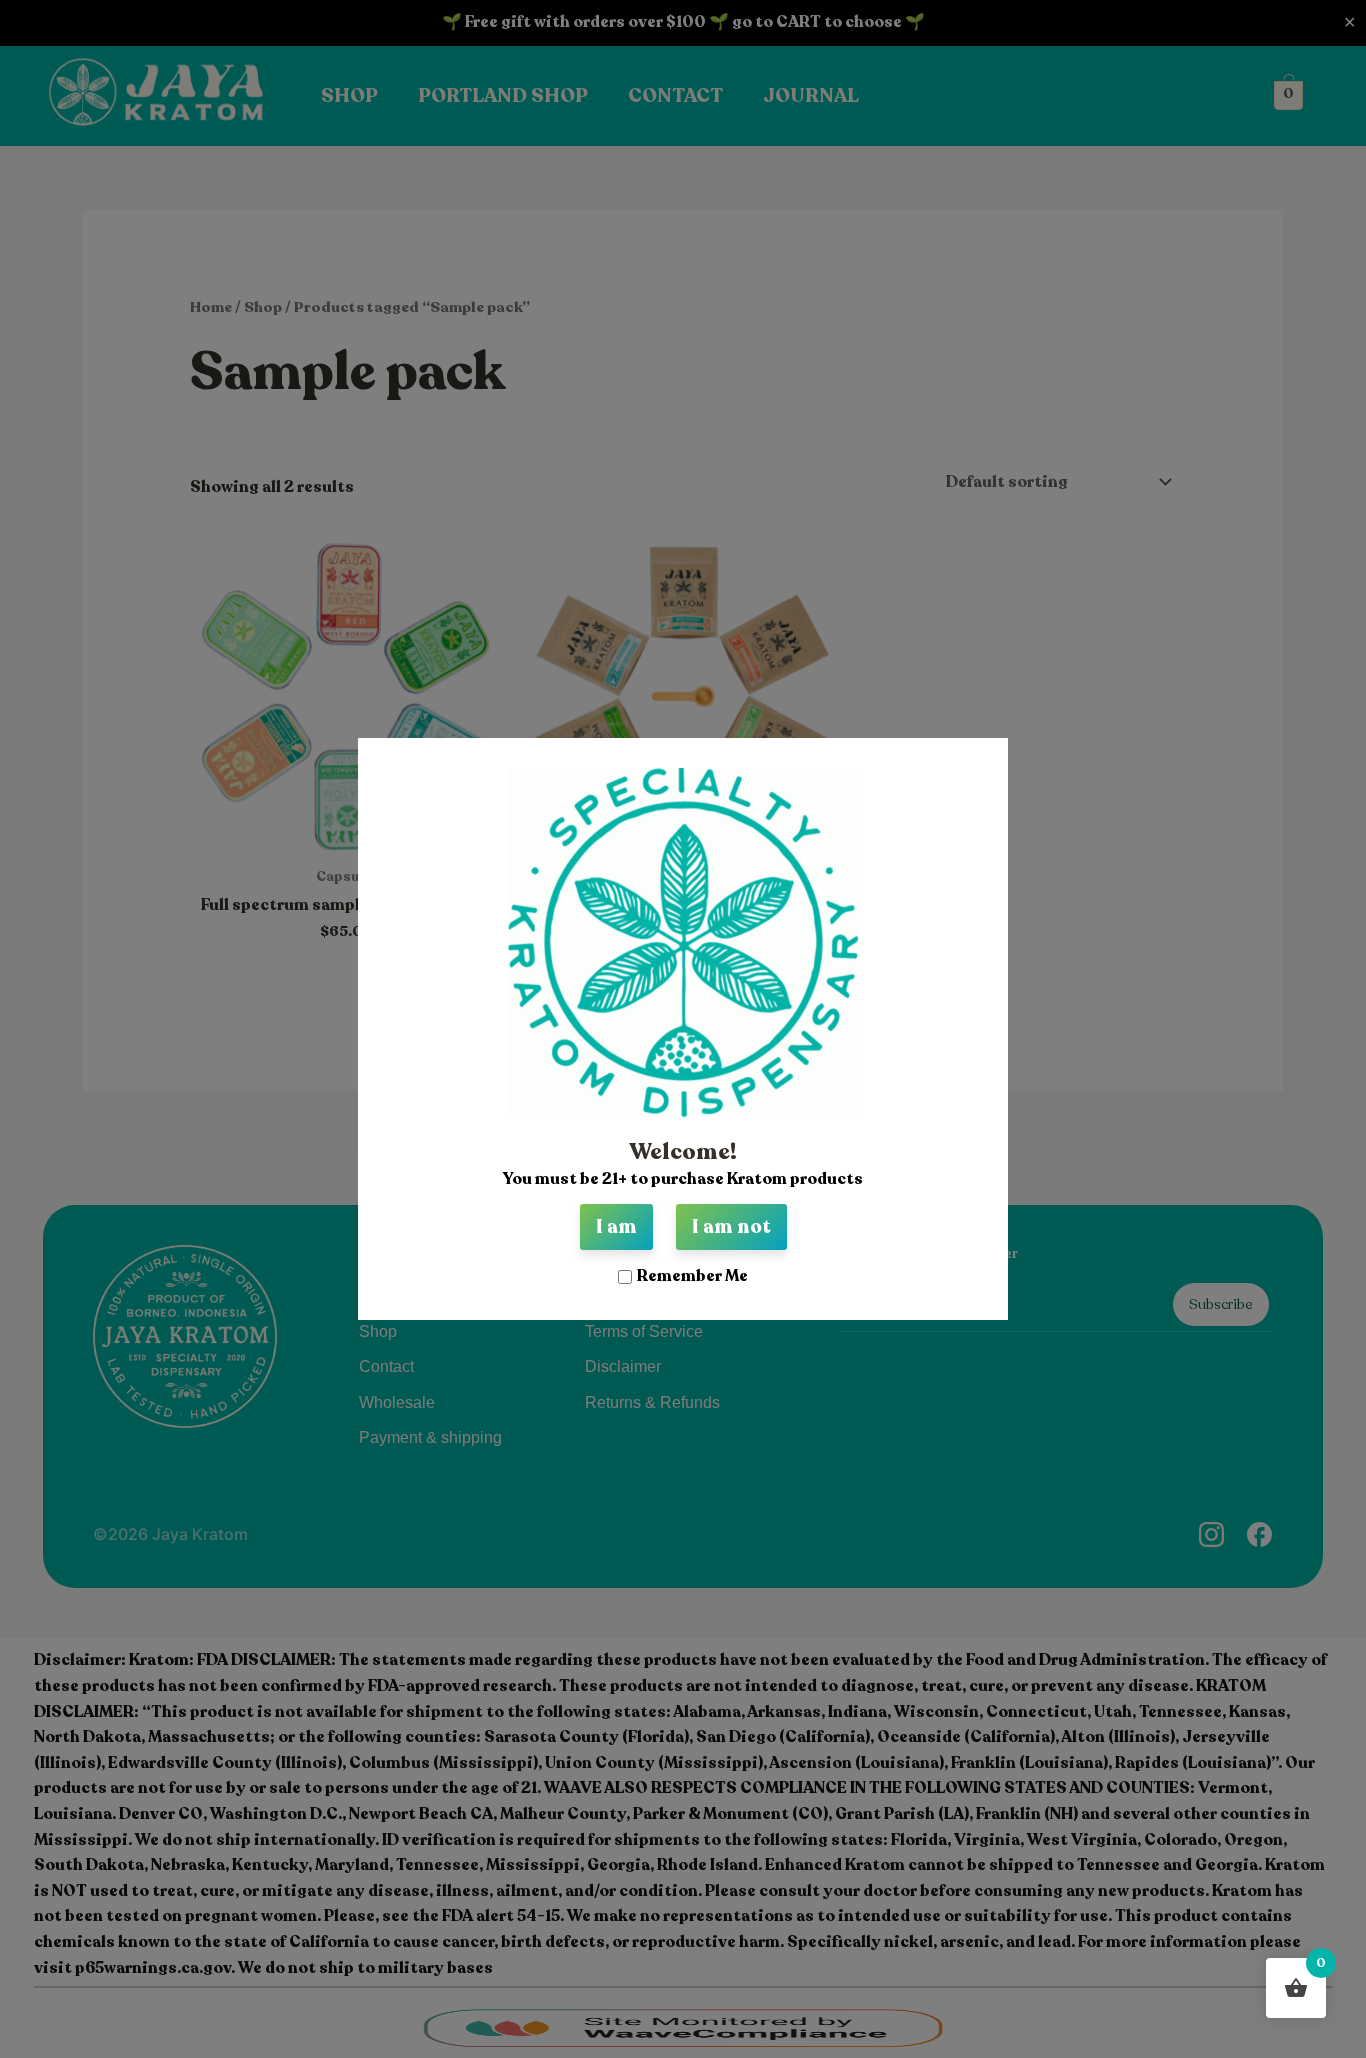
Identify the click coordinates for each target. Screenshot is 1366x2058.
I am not (731, 1227)
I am (616, 1227)
